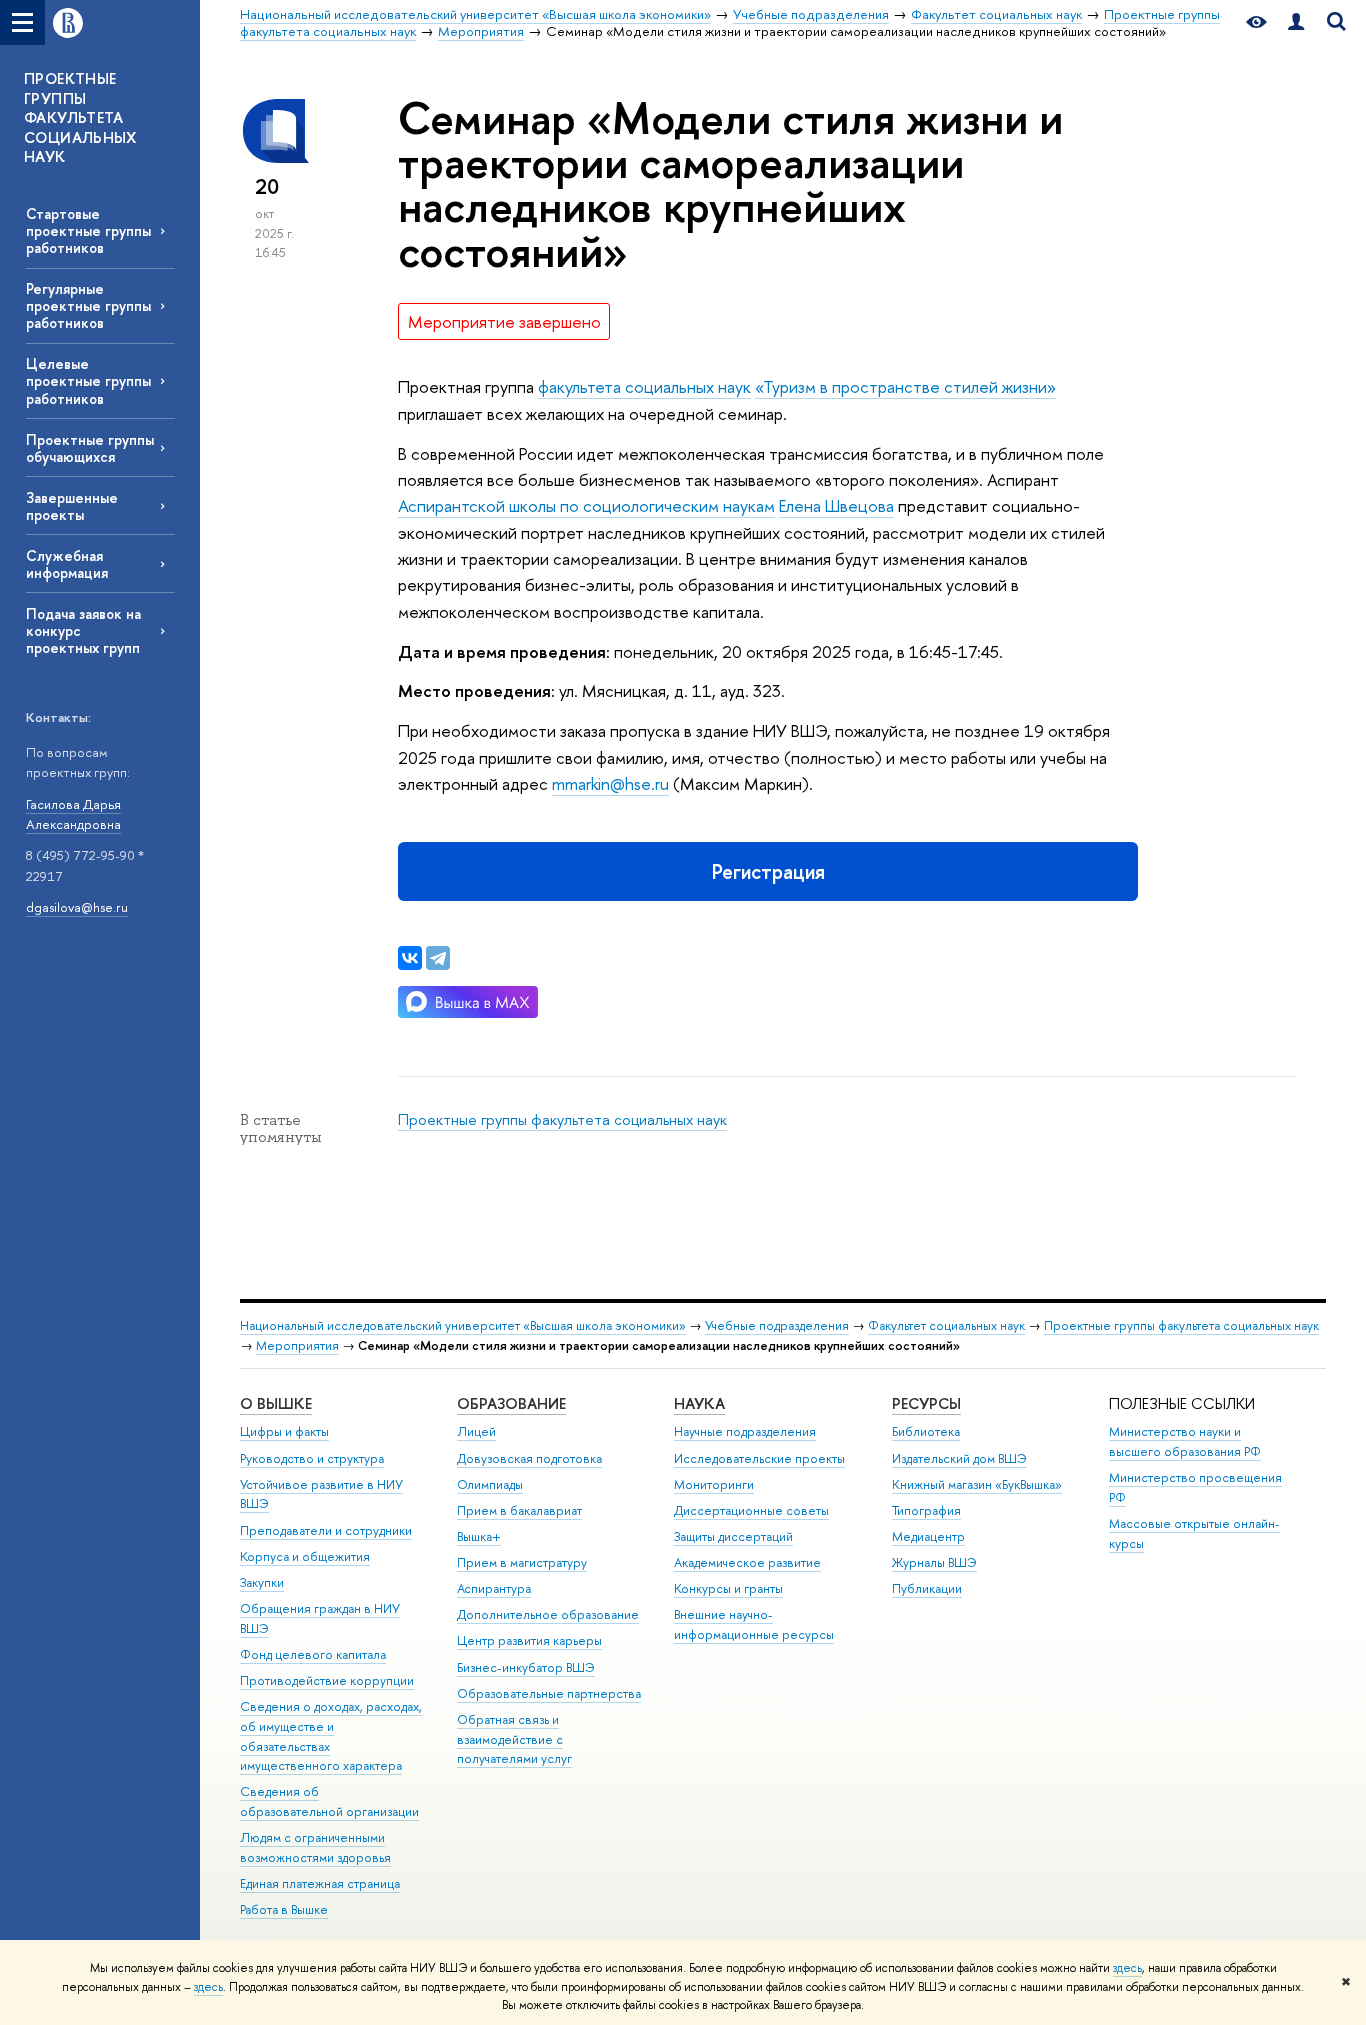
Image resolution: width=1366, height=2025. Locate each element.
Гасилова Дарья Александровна (73, 814)
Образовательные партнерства (549, 1693)
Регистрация (768, 871)
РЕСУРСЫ (926, 1403)
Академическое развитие (747, 1562)
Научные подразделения (745, 1431)
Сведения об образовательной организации (329, 1801)
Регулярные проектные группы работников (88, 305)
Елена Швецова (836, 505)
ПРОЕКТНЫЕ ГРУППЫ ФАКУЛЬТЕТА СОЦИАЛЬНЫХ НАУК (80, 117)
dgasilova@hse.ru (77, 907)
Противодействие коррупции (327, 1680)
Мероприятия (297, 1345)
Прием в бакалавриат (519, 1510)
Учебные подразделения (777, 1325)
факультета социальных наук (644, 386)
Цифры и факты (284, 1431)
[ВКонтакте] (410, 958)
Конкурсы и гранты (728, 1588)
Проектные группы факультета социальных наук (562, 1119)
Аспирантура (494, 1588)
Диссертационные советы (751, 1510)
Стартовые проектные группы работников (88, 230)
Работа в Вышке (284, 1909)
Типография (926, 1510)
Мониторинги (714, 1484)
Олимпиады (490, 1484)
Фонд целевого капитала (313, 1654)
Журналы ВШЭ (934, 1562)
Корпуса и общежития (305, 1556)
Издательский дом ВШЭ (959, 1458)
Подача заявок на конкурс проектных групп (83, 630)
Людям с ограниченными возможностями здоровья (315, 1847)
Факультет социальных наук (946, 1325)
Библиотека (926, 1431)
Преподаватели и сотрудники (326, 1530)
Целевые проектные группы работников (88, 380)
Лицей (476, 1431)
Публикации (927, 1588)
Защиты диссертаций (733, 1536)
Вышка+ (479, 1536)
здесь (1127, 1968)
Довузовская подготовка (529, 1458)
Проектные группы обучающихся (90, 448)
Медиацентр (928, 1536)
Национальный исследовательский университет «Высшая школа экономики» (463, 1325)
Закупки (262, 1582)
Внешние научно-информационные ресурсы (754, 1624)
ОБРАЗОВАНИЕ (511, 1403)
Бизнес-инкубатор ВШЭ (526, 1667)
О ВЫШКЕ (276, 1403)
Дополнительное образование (548, 1614)
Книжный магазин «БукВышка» (977, 1484)
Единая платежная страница (320, 1883)
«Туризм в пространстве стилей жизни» (905, 386)
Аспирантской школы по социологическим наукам (586, 505)
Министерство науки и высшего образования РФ (1185, 1441)
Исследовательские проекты (759, 1458)
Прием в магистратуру (522, 1562)
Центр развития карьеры (529, 1640)
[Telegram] (438, 958)
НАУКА (699, 1403)
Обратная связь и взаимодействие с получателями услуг (514, 1739)
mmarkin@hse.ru (610, 783)
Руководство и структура (312, 1458)
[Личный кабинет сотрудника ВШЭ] (1296, 22)
